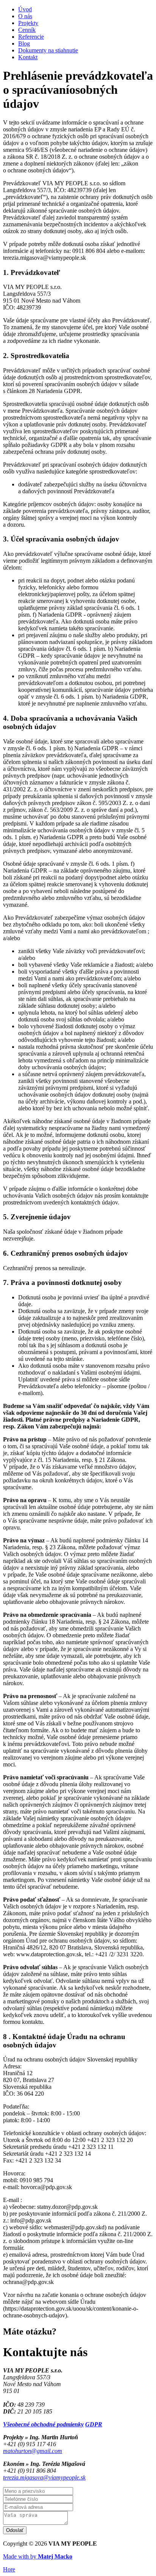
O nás (25, 16)
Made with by (38, 2556)
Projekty (28, 23)
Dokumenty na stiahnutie (48, 50)
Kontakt (28, 57)
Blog (24, 43)
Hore (9, 2569)
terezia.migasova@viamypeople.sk (44, 2477)
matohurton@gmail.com (33, 2451)
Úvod (25, 9)
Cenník (27, 30)
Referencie (31, 37)
